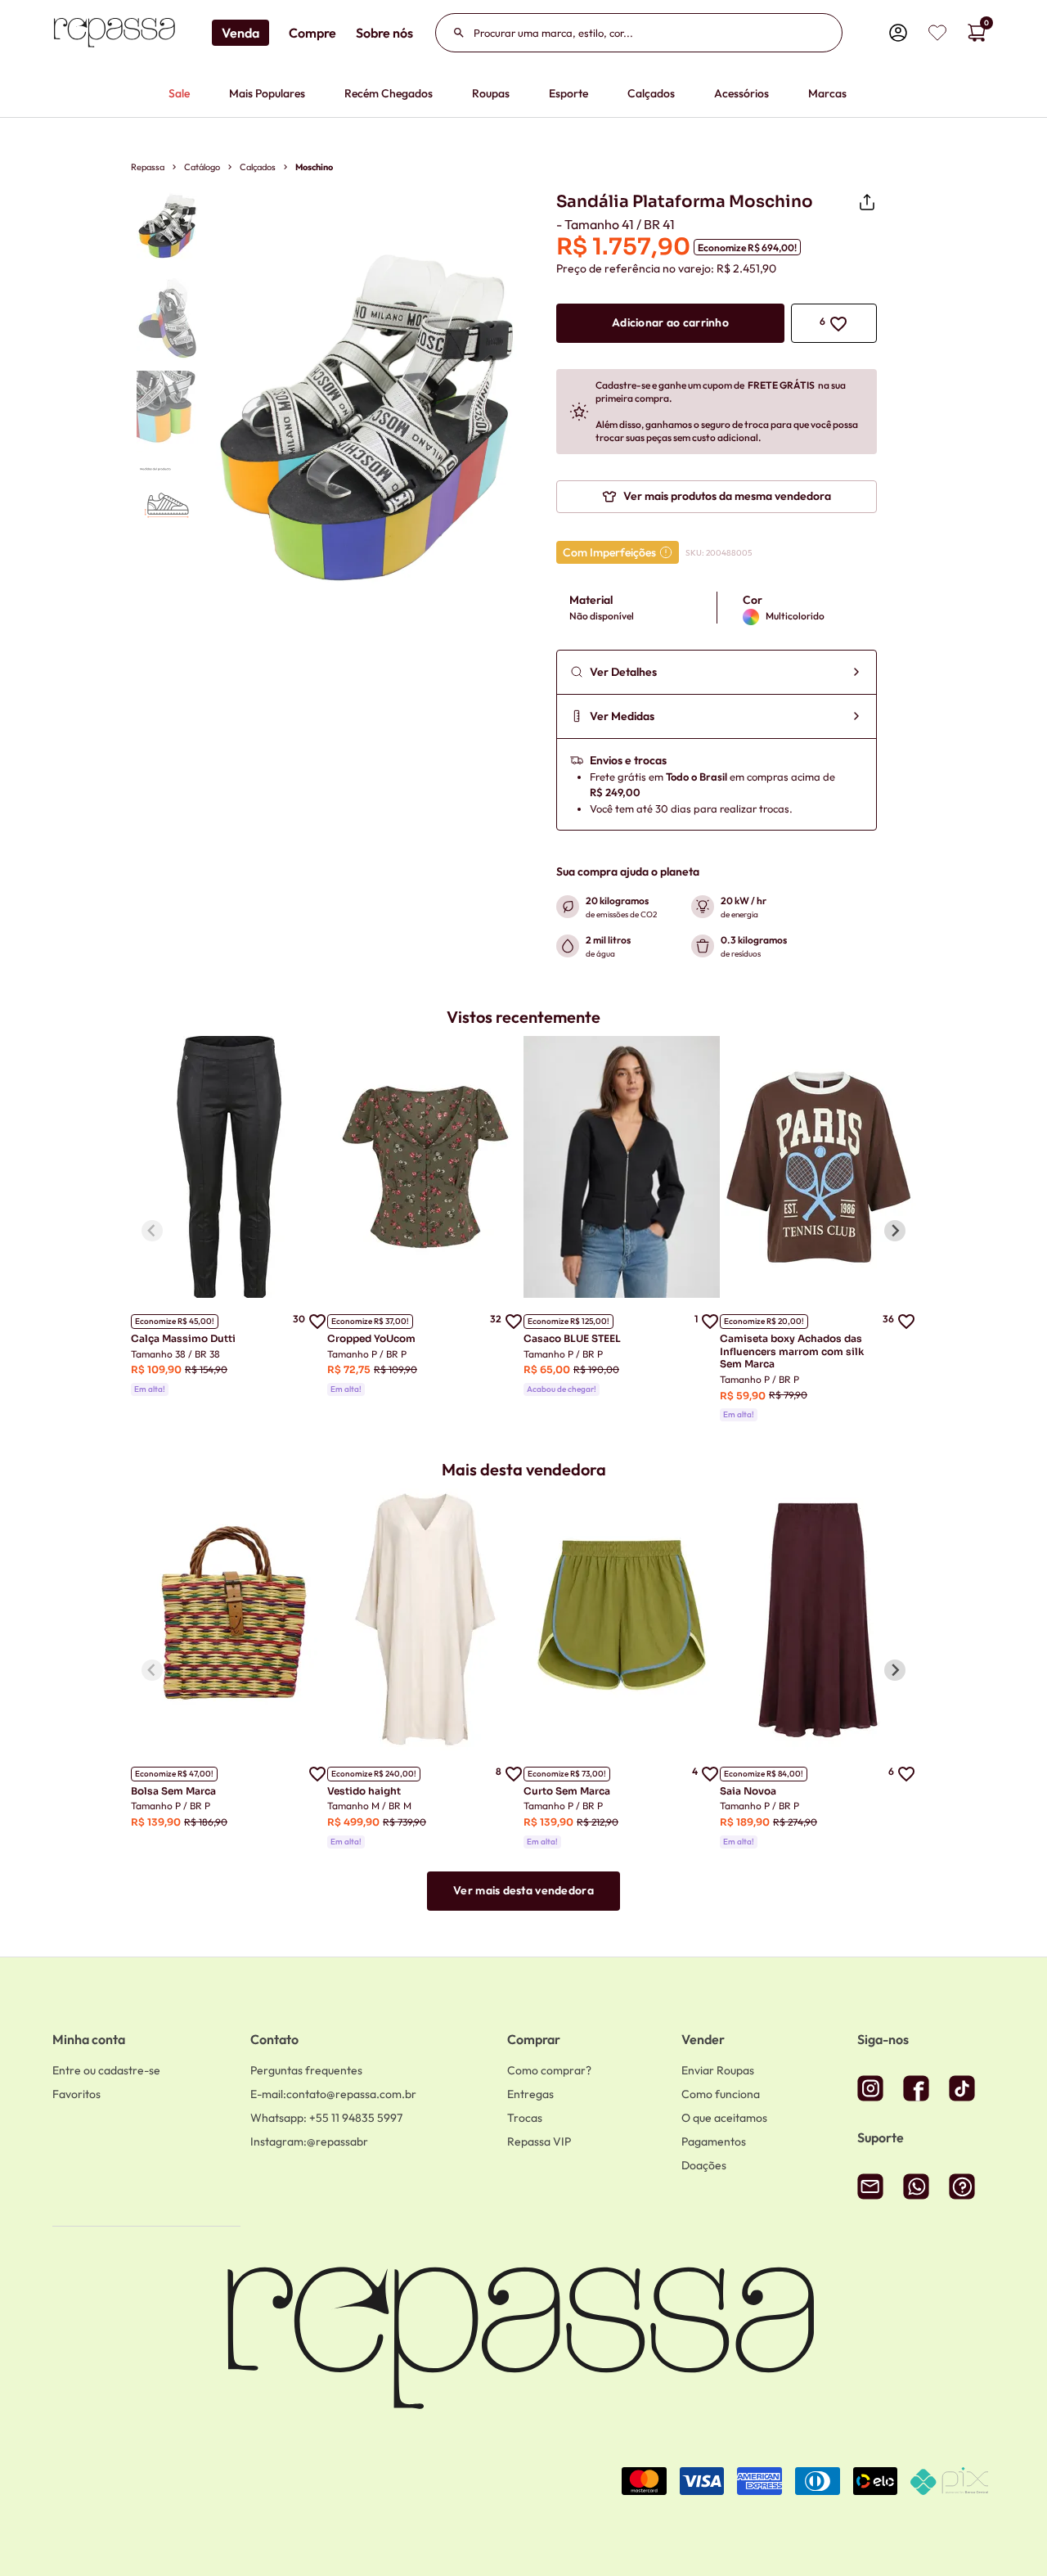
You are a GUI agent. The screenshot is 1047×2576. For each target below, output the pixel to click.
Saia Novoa (748, 1791)
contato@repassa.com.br (333, 2094)
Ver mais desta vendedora (523, 1890)
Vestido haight (364, 1791)
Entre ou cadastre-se (106, 2070)
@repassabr (309, 2141)
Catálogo (202, 167)
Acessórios (741, 93)
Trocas (525, 2118)
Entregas (530, 2094)
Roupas (491, 93)
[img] (937, 33)
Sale (179, 93)
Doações (704, 2165)
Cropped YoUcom (371, 1338)
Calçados (651, 93)
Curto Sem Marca (567, 1791)
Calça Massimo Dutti (183, 1338)
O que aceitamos (724, 2118)
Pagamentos (714, 2141)
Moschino (314, 167)
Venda (240, 33)
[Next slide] (895, 1231)
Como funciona (721, 2094)
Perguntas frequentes (306, 2070)
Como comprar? (549, 2070)
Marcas (827, 93)
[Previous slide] (152, 1231)
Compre (312, 33)
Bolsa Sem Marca (173, 1791)
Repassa (148, 167)
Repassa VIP (539, 2141)
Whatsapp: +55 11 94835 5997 (326, 2118)
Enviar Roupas (718, 2070)
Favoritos (76, 2094)
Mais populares (267, 93)
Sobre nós (384, 33)
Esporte (568, 93)
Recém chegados (389, 93)
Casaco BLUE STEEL (572, 1338)
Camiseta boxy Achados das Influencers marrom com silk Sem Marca (792, 1351)
